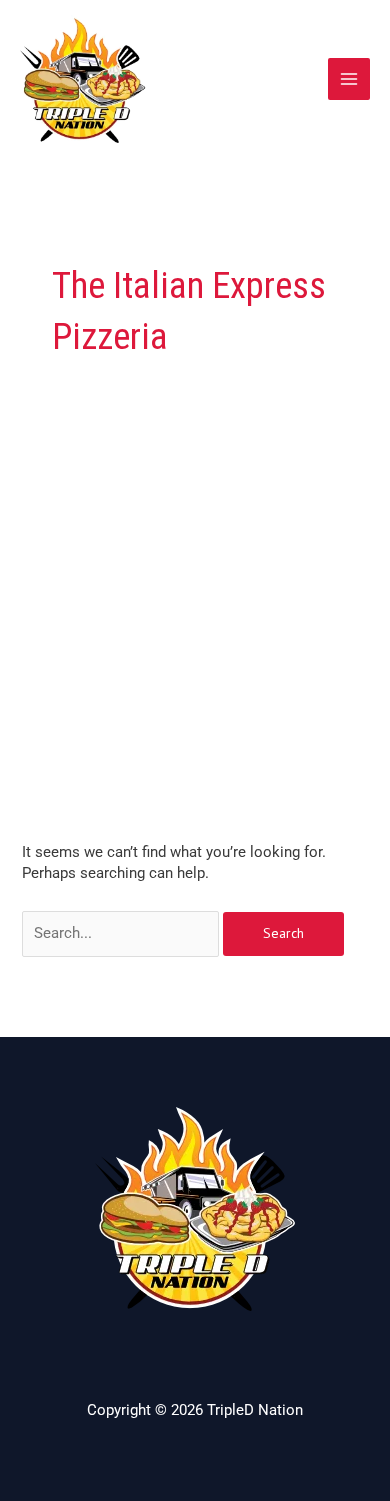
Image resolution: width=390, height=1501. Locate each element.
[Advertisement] (195, 637)
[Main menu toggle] (349, 79)
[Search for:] (122, 933)
